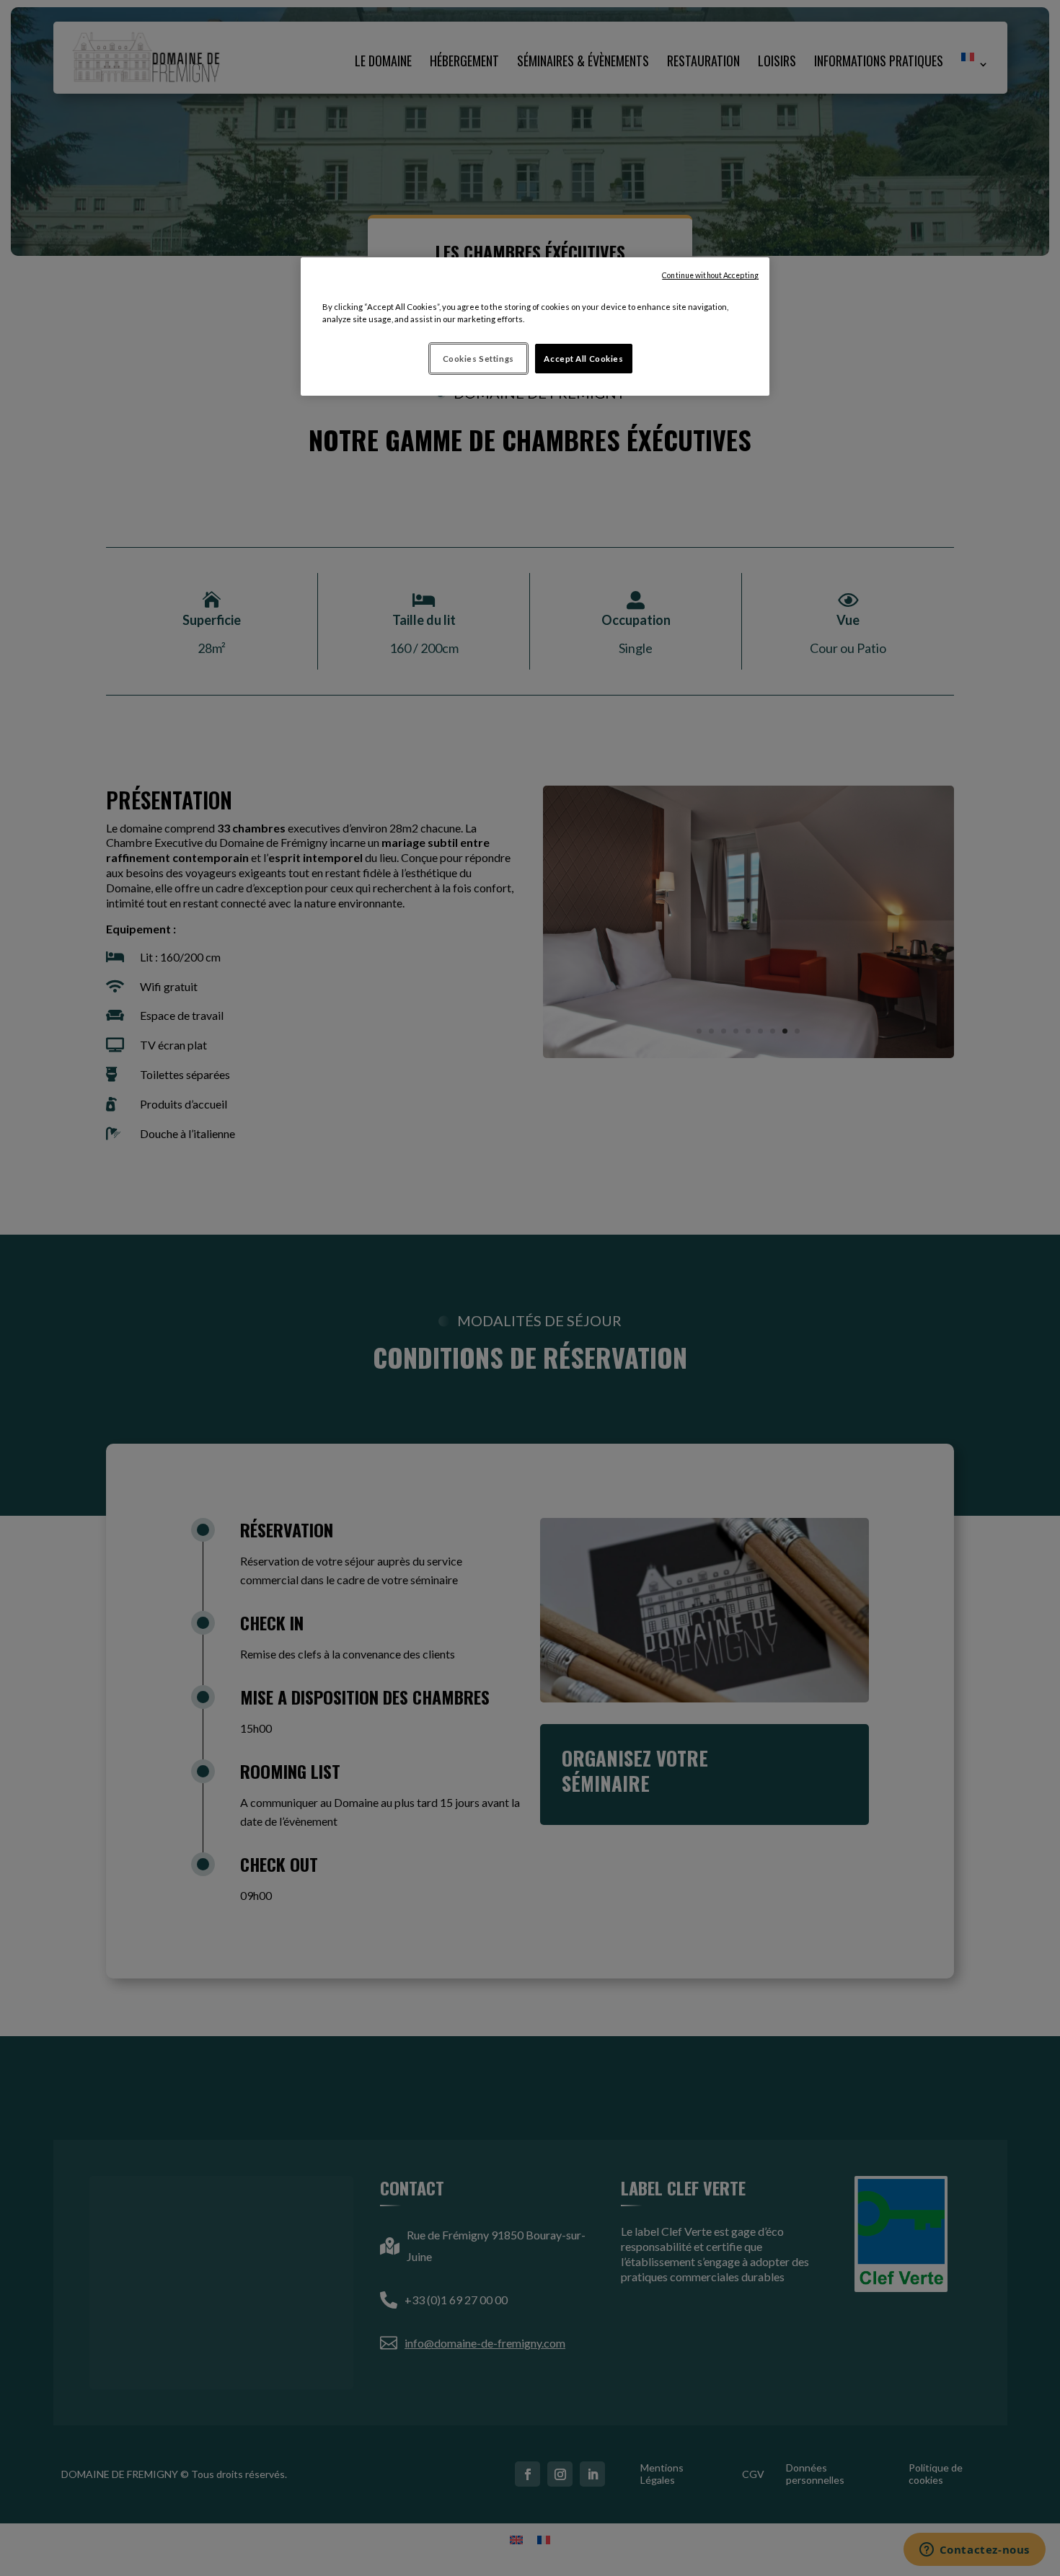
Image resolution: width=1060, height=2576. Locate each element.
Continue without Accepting (710, 275)
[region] (535, 327)
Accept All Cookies (583, 359)
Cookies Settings (478, 359)
